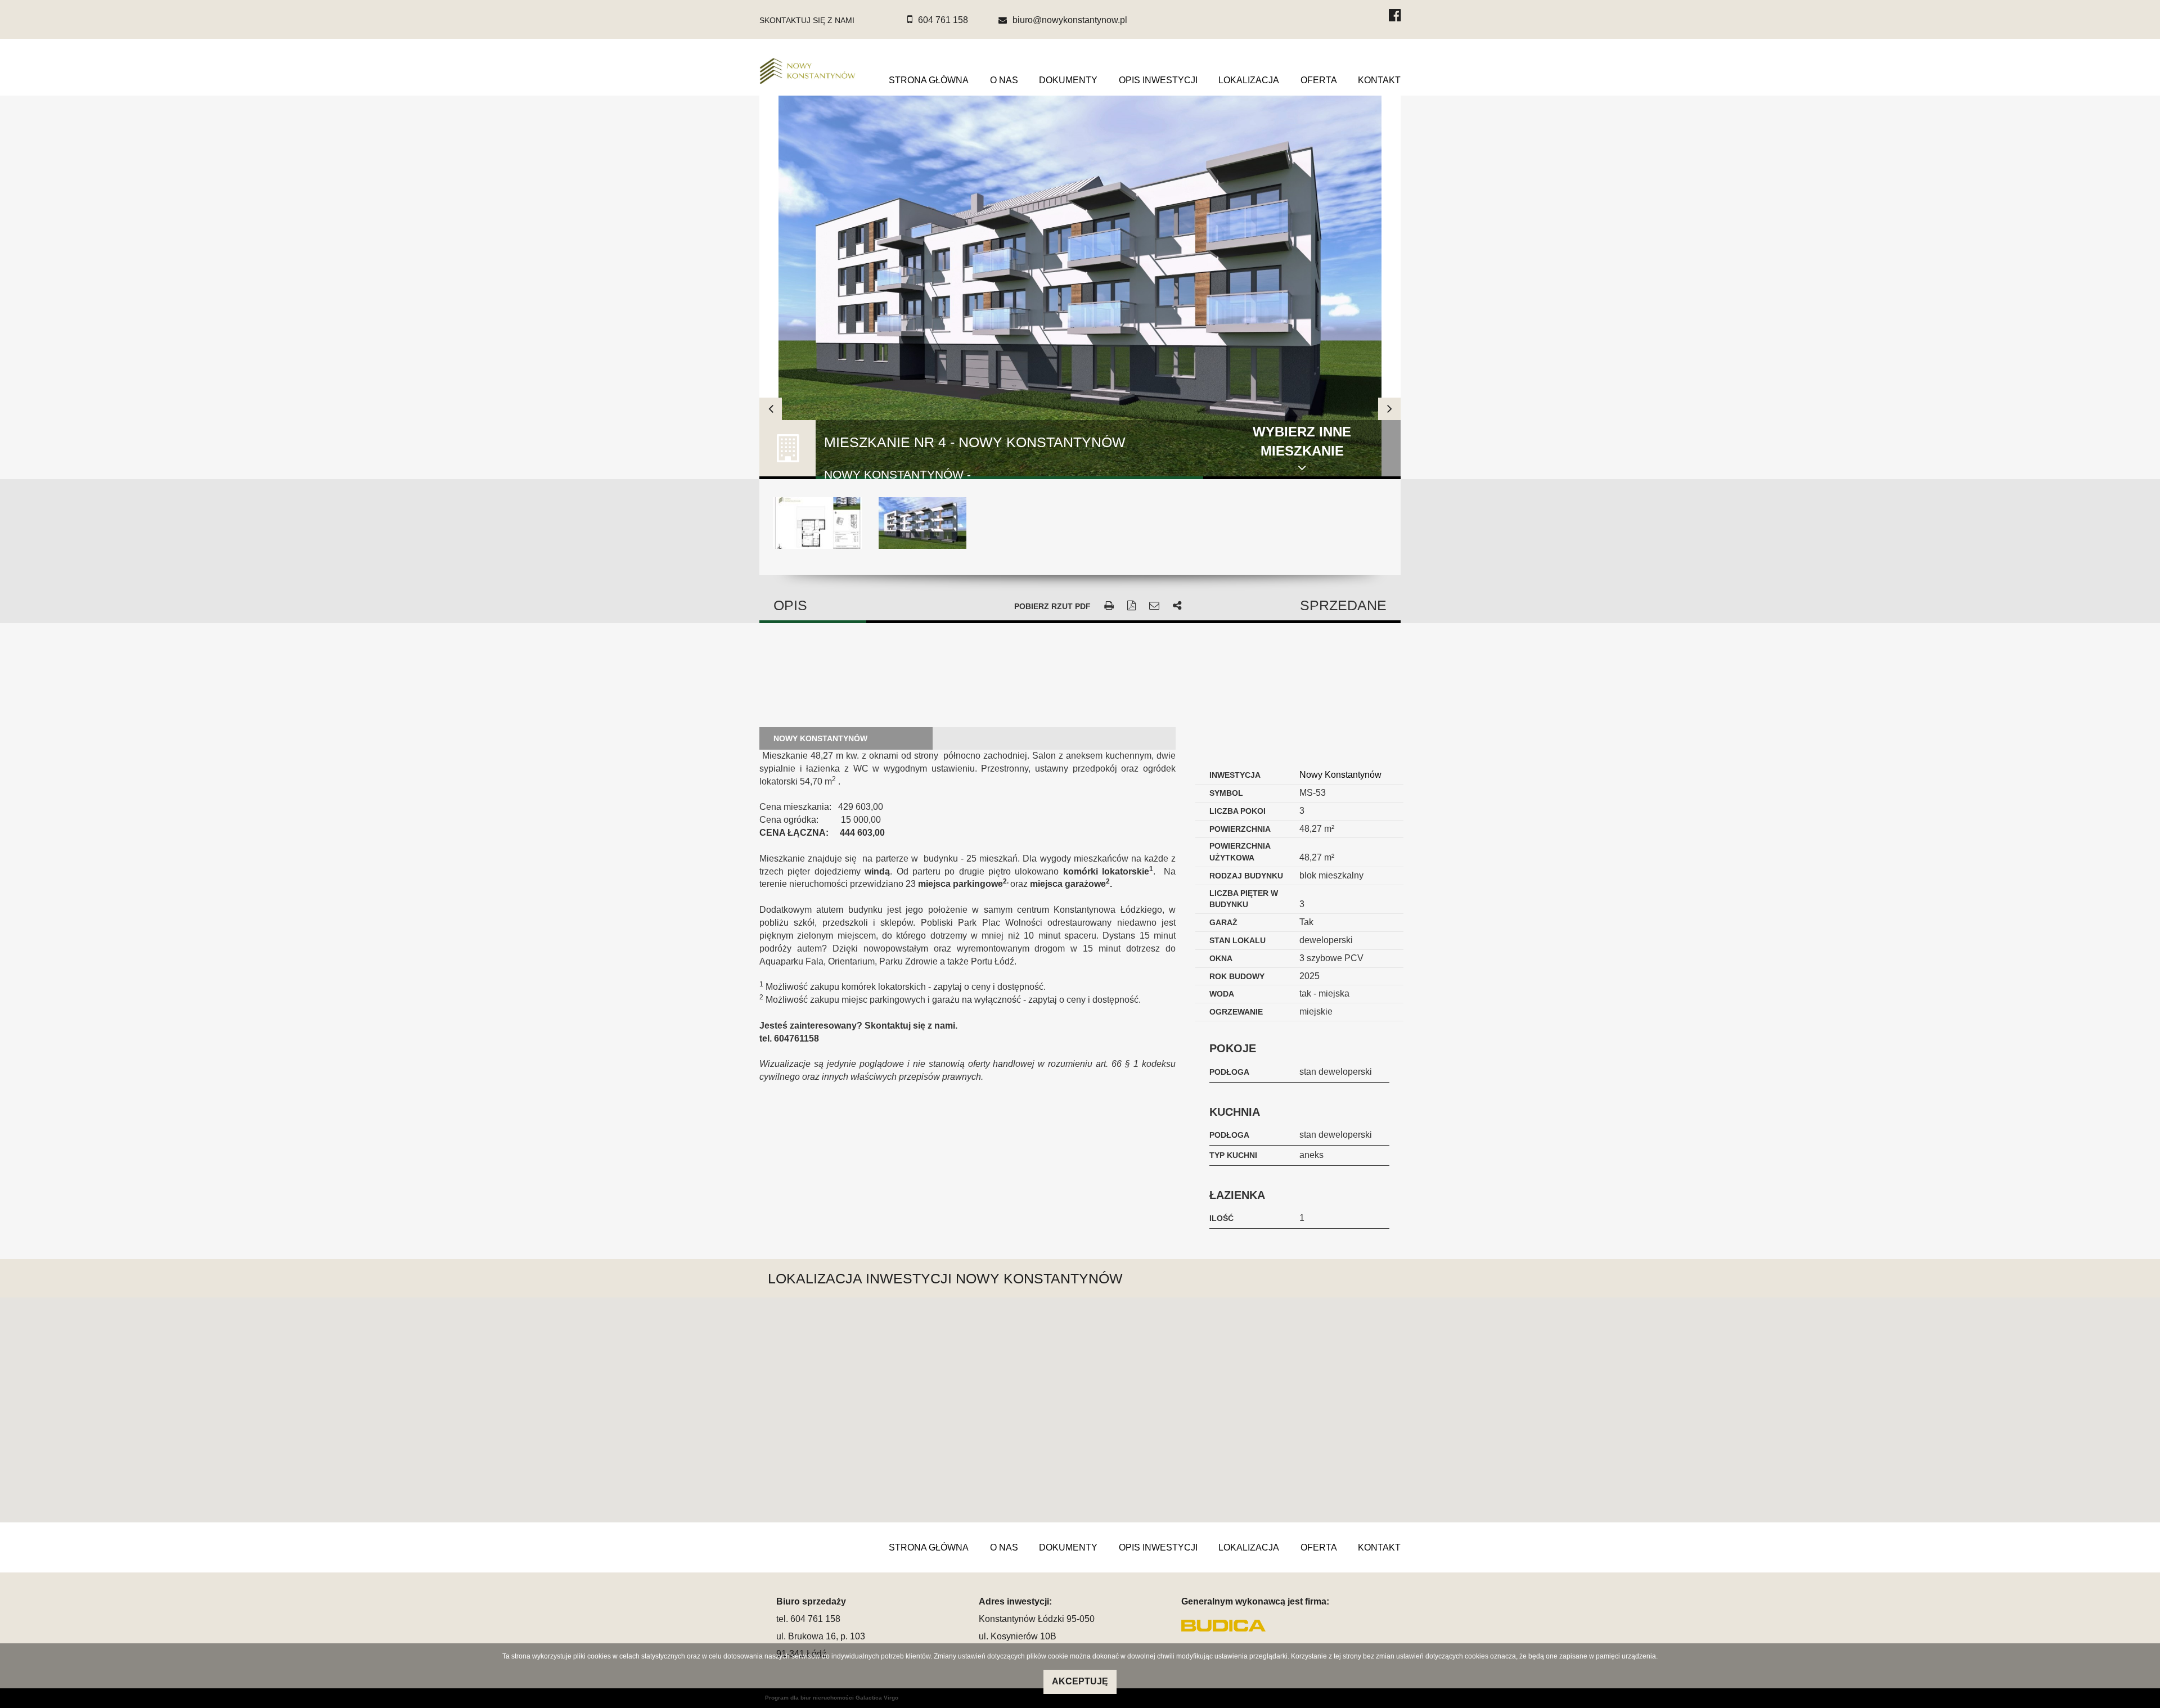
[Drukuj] (1109, 606)
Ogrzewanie (1236, 1012)
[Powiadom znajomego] (1154, 606)
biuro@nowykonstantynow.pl (1070, 20)
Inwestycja (1235, 775)
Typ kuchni (1233, 1155)
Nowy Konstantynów (1340, 775)
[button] (1080, 1403)
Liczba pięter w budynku (1244, 899)
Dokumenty (1068, 80)
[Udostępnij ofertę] (1177, 606)
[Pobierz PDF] (1131, 606)
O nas (1004, 80)
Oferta (1319, 80)
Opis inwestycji (1158, 80)
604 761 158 (943, 20)
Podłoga (1229, 1072)
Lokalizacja (1249, 80)
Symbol (1226, 793)
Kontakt (1379, 80)
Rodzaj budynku (1246, 876)
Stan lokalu (1237, 940)
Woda (1222, 994)
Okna (1221, 958)
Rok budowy (1237, 976)
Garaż (1223, 922)
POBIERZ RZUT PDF (1052, 606)
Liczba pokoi (1237, 811)
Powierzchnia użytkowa (1240, 852)
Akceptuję (1080, 1681)
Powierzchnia (1240, 829)
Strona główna (929, 80)
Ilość (1221, 1218)
